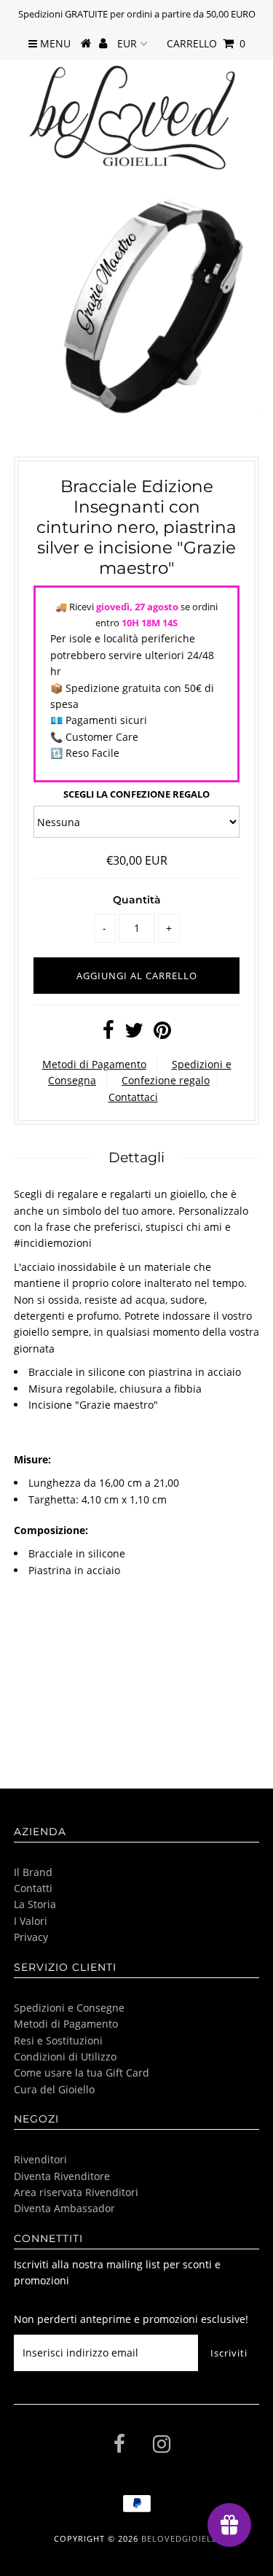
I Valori (31, 1921)
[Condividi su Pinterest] (162, 1034)
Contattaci (133, 1097)
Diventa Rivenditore (62, 2176)
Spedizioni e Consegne (69, 2008)
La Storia (35, 1904)
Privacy (31, 1937)
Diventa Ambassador (64, 2208)
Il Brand (33, 1872)
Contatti (33, 1888)
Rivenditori (40, 2159)
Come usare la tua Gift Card (82, 2073)
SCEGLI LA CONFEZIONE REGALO (136, 794)
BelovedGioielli (181, 2538)
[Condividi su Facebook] (108, 1034)
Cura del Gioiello (54, 2089)
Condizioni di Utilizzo (65, 2056)
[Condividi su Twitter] (134, 1034)
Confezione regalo (166, 1080)
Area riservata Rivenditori (76, 2192)
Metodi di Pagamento (94, 1064)
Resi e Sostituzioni (58, 2040)
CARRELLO (206, 43)
